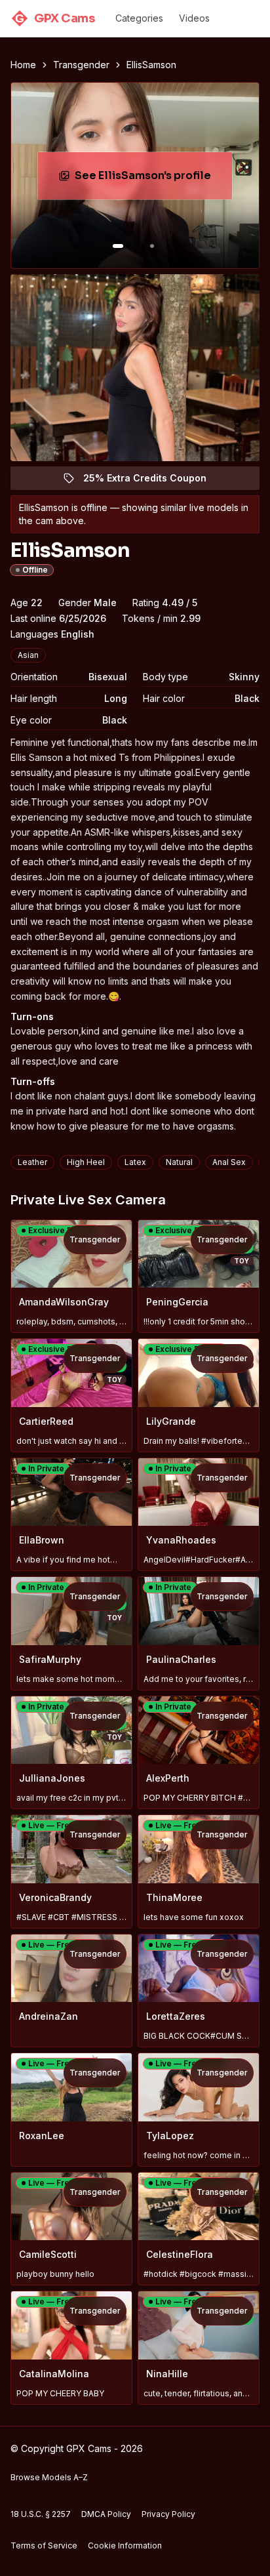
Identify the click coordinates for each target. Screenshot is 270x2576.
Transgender (81, 65)
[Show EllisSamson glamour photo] (152, 246)
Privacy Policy (168, 2514)
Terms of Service (44, 2545)
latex (135, 1162)
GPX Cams (55, 18)
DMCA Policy (106, 2514)
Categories (139, 18)
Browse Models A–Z (49, 2477)
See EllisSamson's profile (153, 179)
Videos (194, 18)
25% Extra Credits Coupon (152, 481)
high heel (86, 1162)
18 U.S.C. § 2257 (41, 2514)
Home (23, 65)
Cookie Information (125, 2545)
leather (32, 1162)
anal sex (229, 1162)
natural (179, 1162)
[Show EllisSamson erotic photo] (118, 246)
